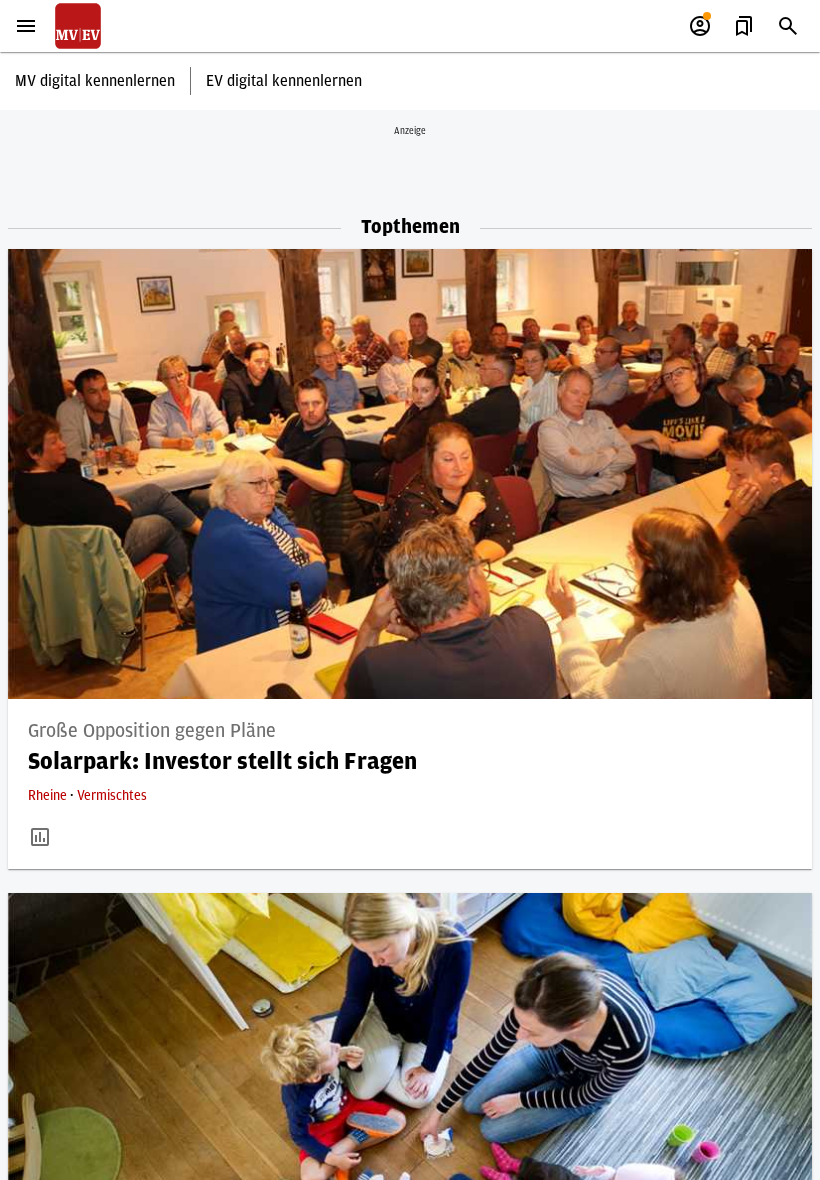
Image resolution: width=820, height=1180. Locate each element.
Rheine (49, 796)
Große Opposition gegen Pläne (152, 731)
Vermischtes (112, 796)
